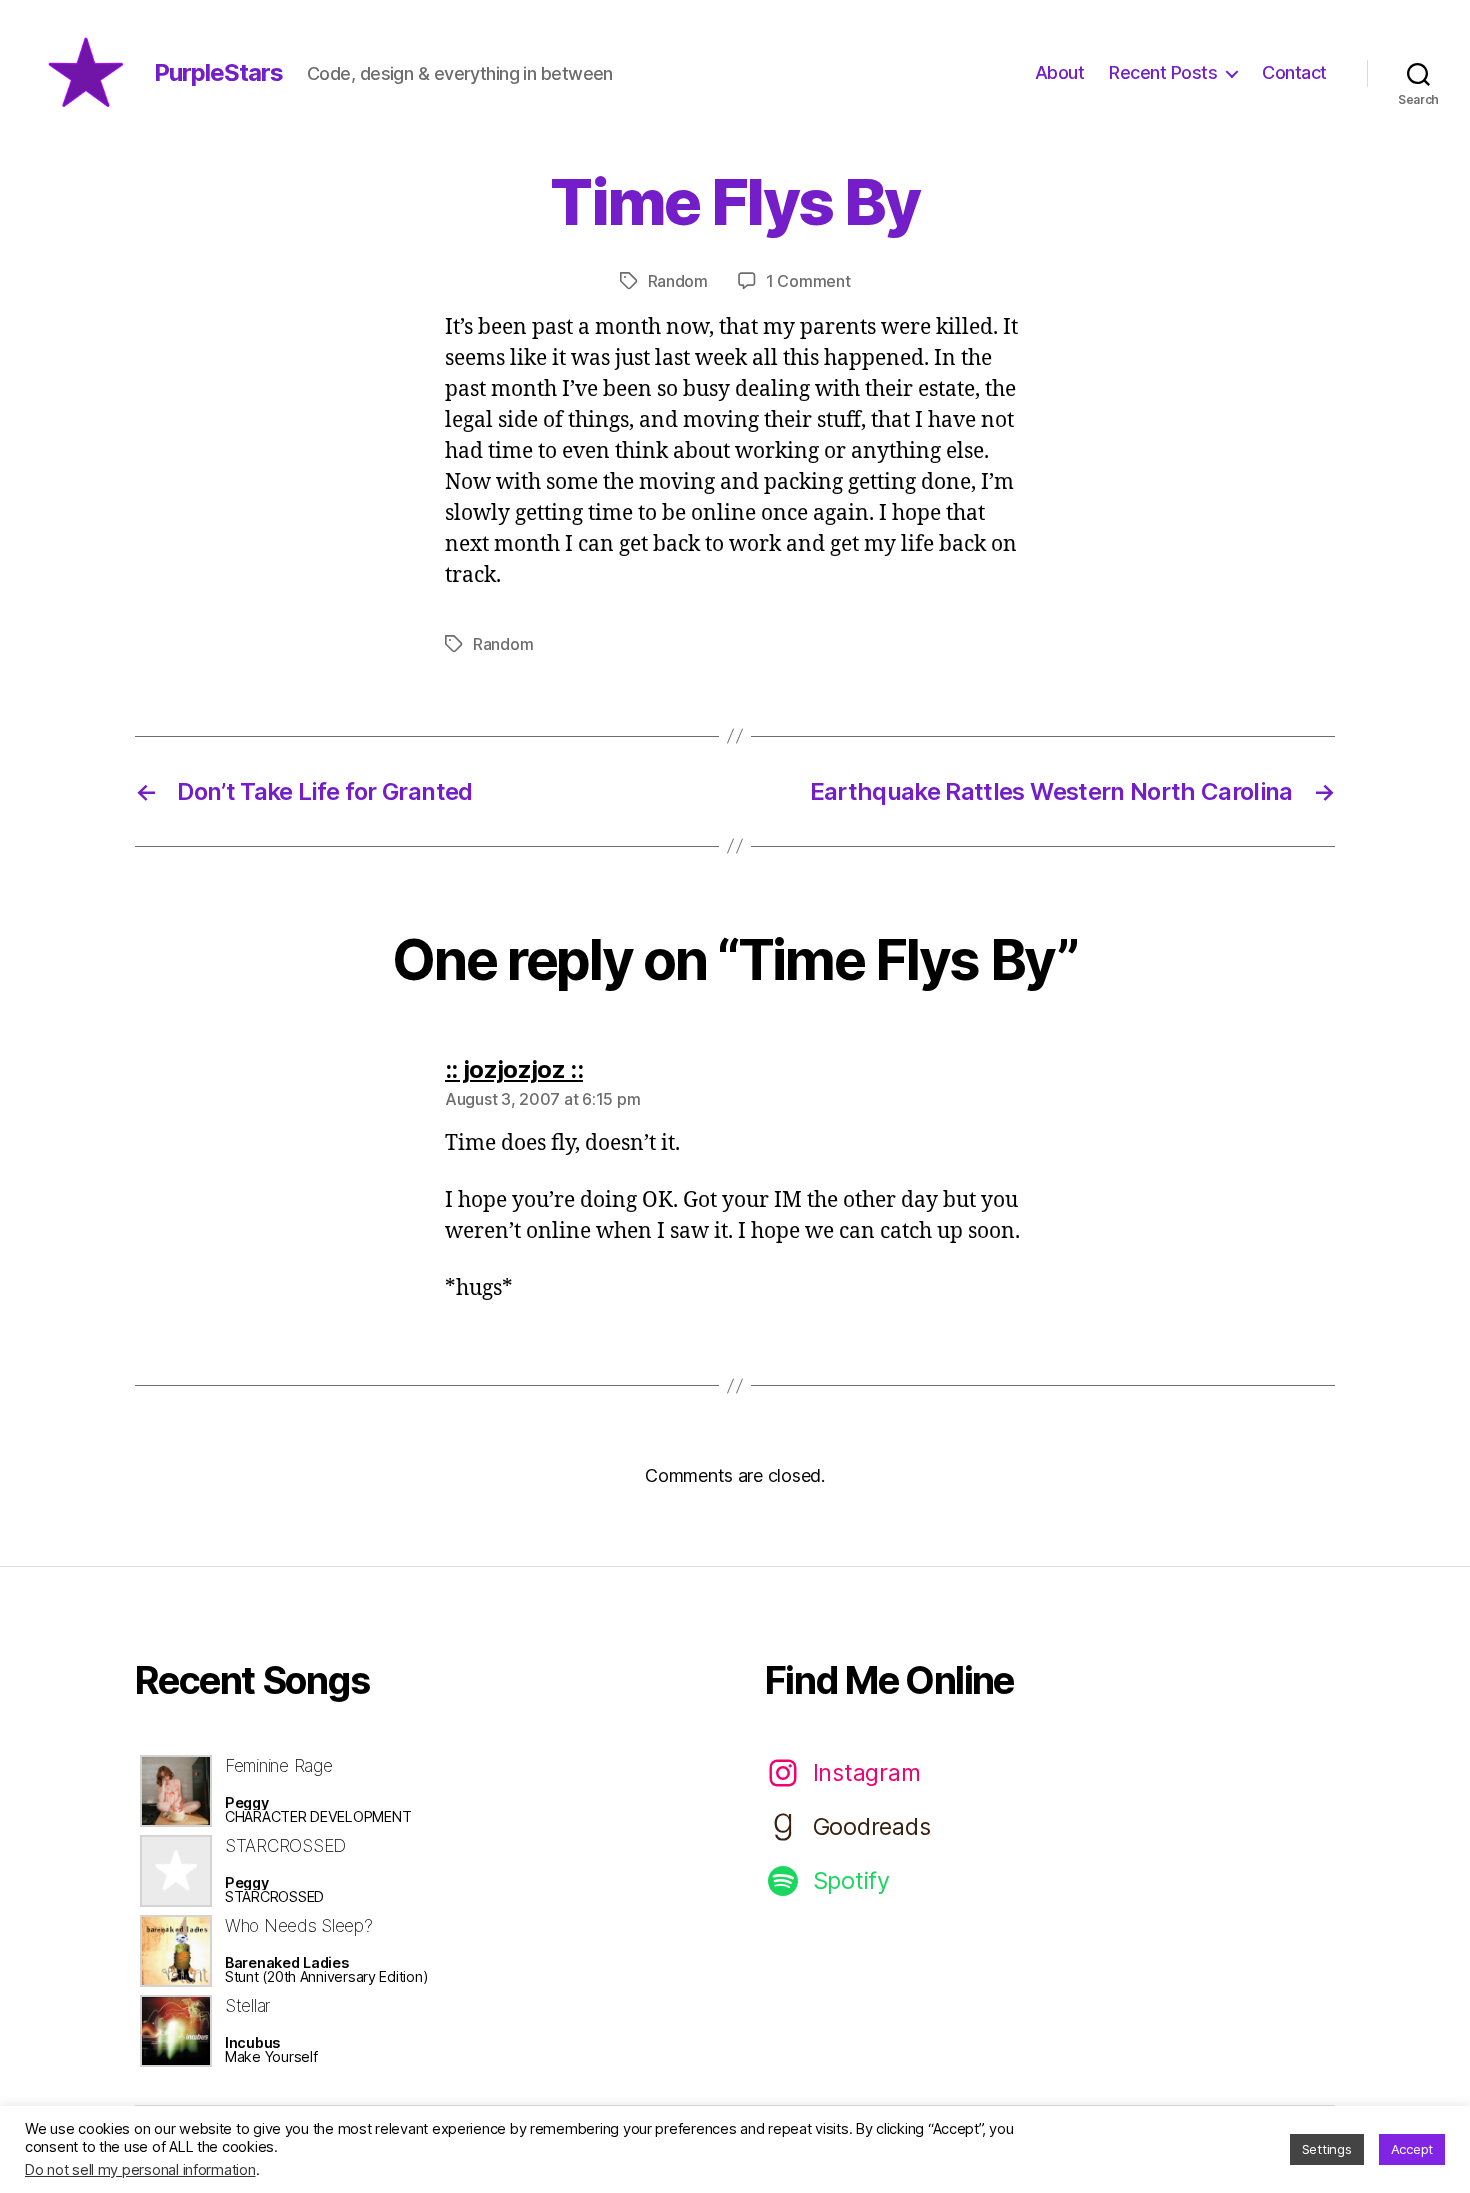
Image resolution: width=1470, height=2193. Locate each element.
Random (678, 281)
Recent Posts (1163, 72)
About (1060, 72)
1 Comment (808, 281)
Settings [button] (1327, 2149)
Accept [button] (1412, 2149)
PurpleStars (218, 73)
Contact (1294, 72)
